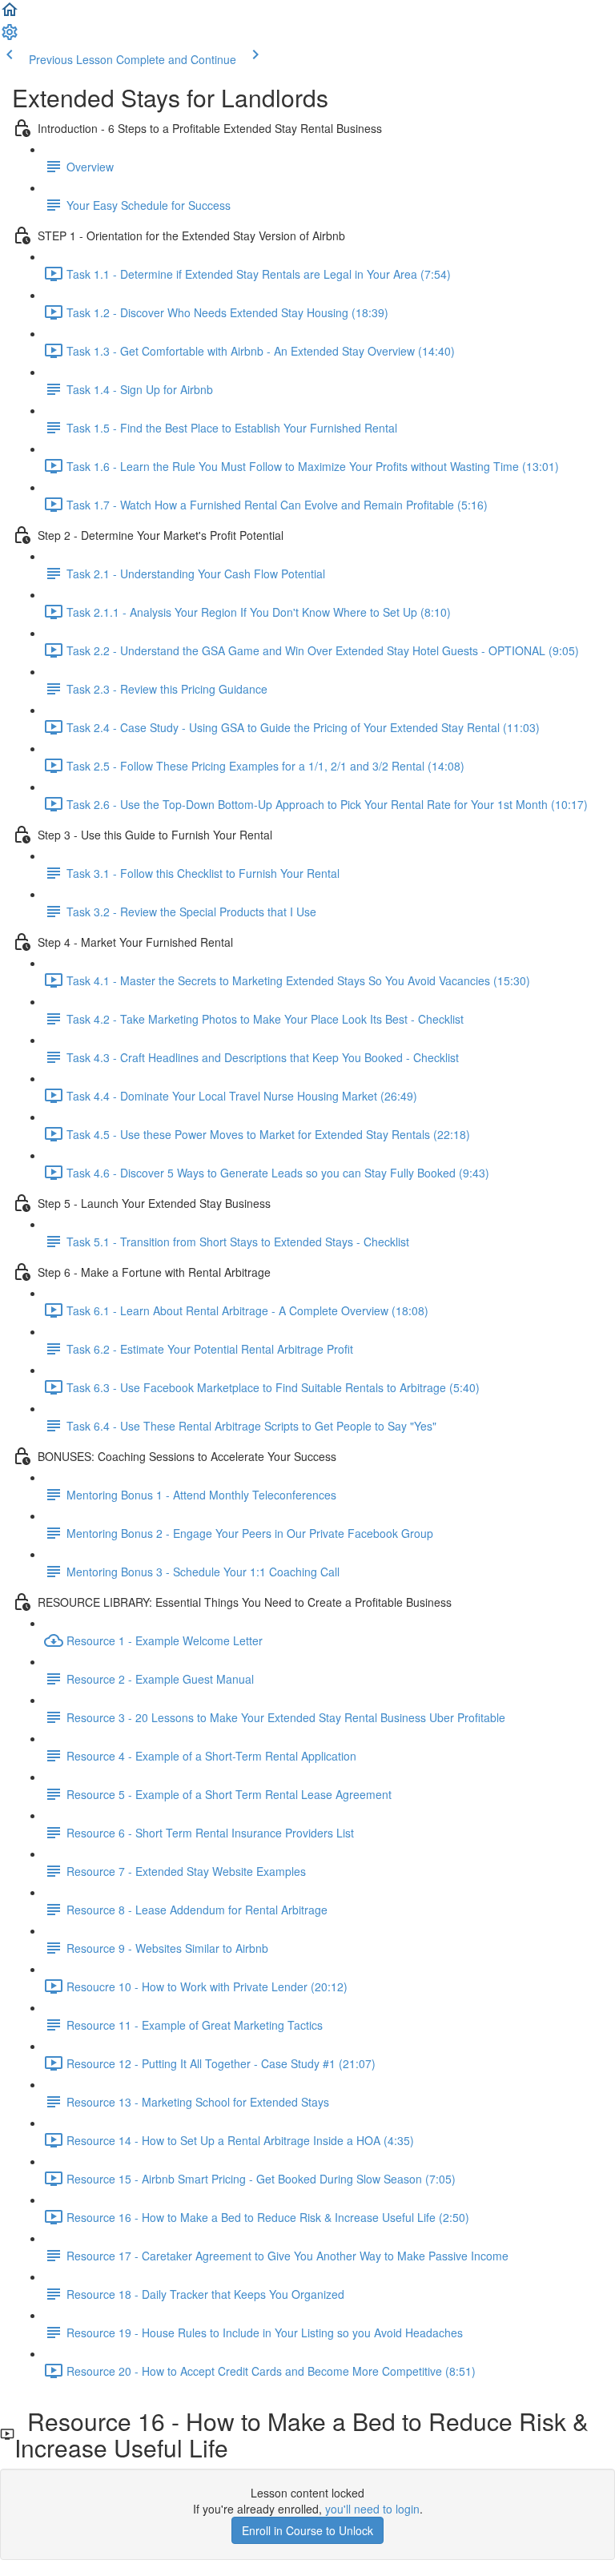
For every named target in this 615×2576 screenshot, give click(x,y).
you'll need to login (372, 2509)
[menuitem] (10, 37)
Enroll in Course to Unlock (307, 2530)
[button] (10, 14)
